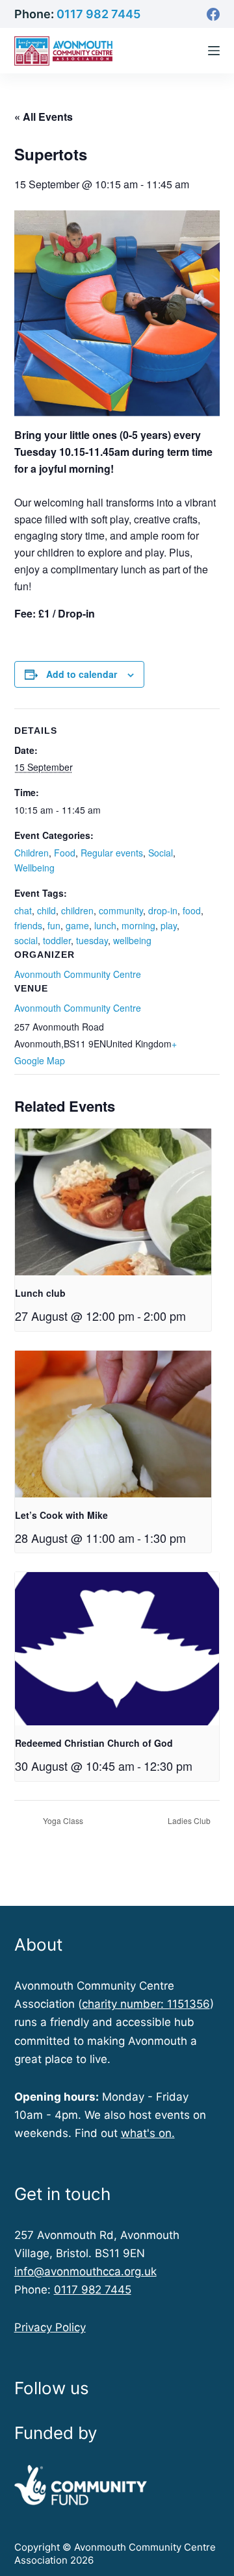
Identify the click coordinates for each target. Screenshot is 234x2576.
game (77, 925)
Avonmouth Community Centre (78, 1008)
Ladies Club (190, 1820)
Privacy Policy (50, 2327)
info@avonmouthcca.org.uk (85, 2271)
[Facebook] (213, 14)
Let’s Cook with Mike (61, 1515)
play (169, 925)
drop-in (163, 910)
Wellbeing (34, 868)
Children (32, 853)
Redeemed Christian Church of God (94, 1743)
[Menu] (214, 51)
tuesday (92, 940)
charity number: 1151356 (146, 2004)
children (77, 910)
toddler (57, 940)
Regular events (112, 853)
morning (138, 925)
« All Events (44, 117)
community (121, 910)
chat (23, 910)
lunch (105, 925)
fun (54, 925)
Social (161, 853)
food (192, 910)
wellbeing (132, 940)
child (46, 910)
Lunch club (40, 1293)
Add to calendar (82, 674)
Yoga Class (62, 1820)
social (26, 940)
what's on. (148, 2133)
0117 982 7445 (98, 14)
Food (65, 853)
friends (28, 925)
